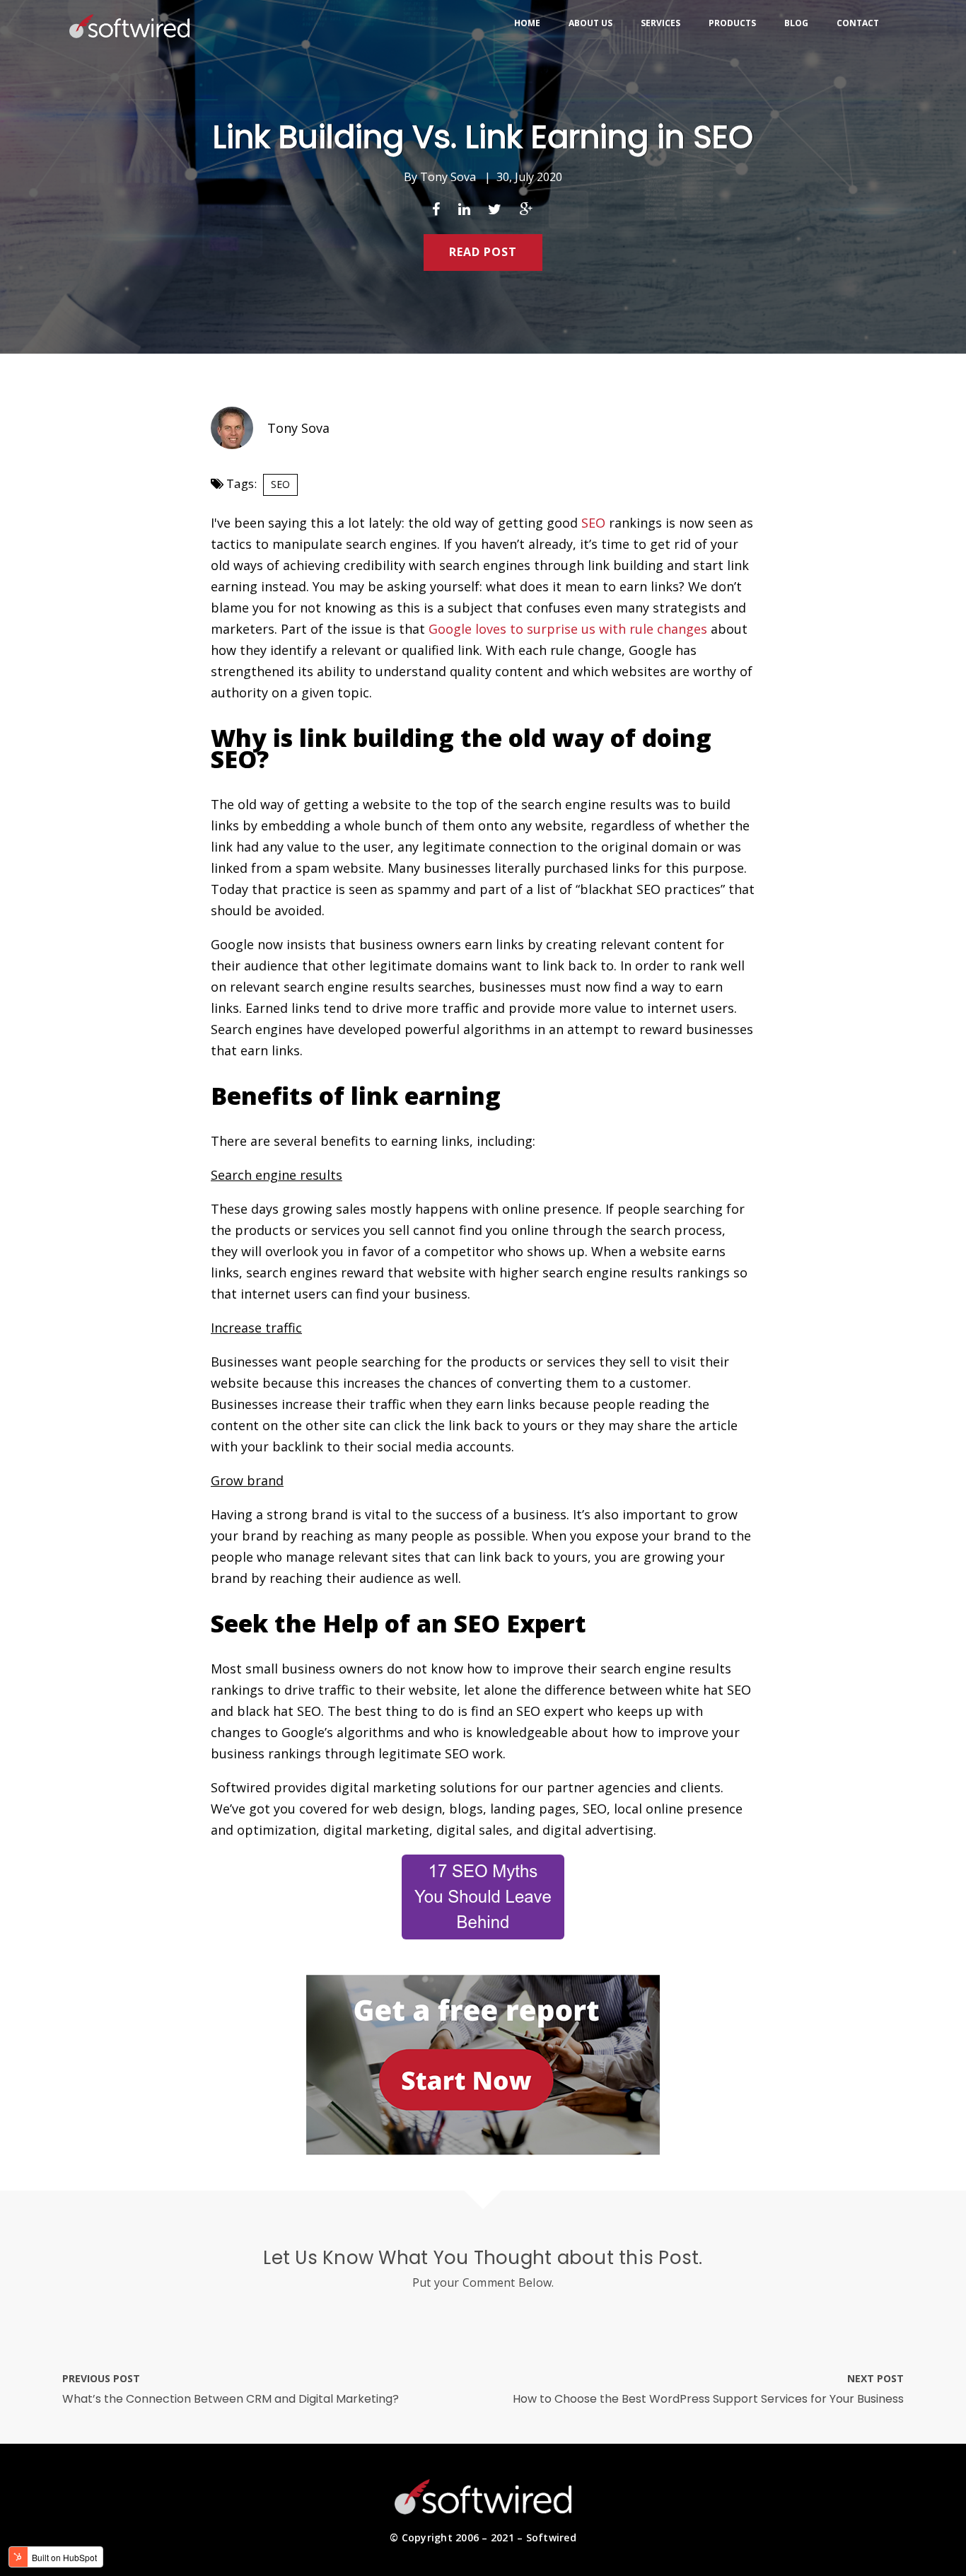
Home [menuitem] (527, 23)
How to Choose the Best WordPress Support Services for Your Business (708, 2399)
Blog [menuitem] (796, 23)
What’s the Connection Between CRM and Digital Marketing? (231, 2399)
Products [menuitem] (732, 23)
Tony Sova (448, 177)
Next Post (875, 2378)
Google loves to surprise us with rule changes (568, 629)
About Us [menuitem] (590, 23)
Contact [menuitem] (858, 23)
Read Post (483, 252)
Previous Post (101, 2378)
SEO (280, 484)
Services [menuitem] (661, 23)
